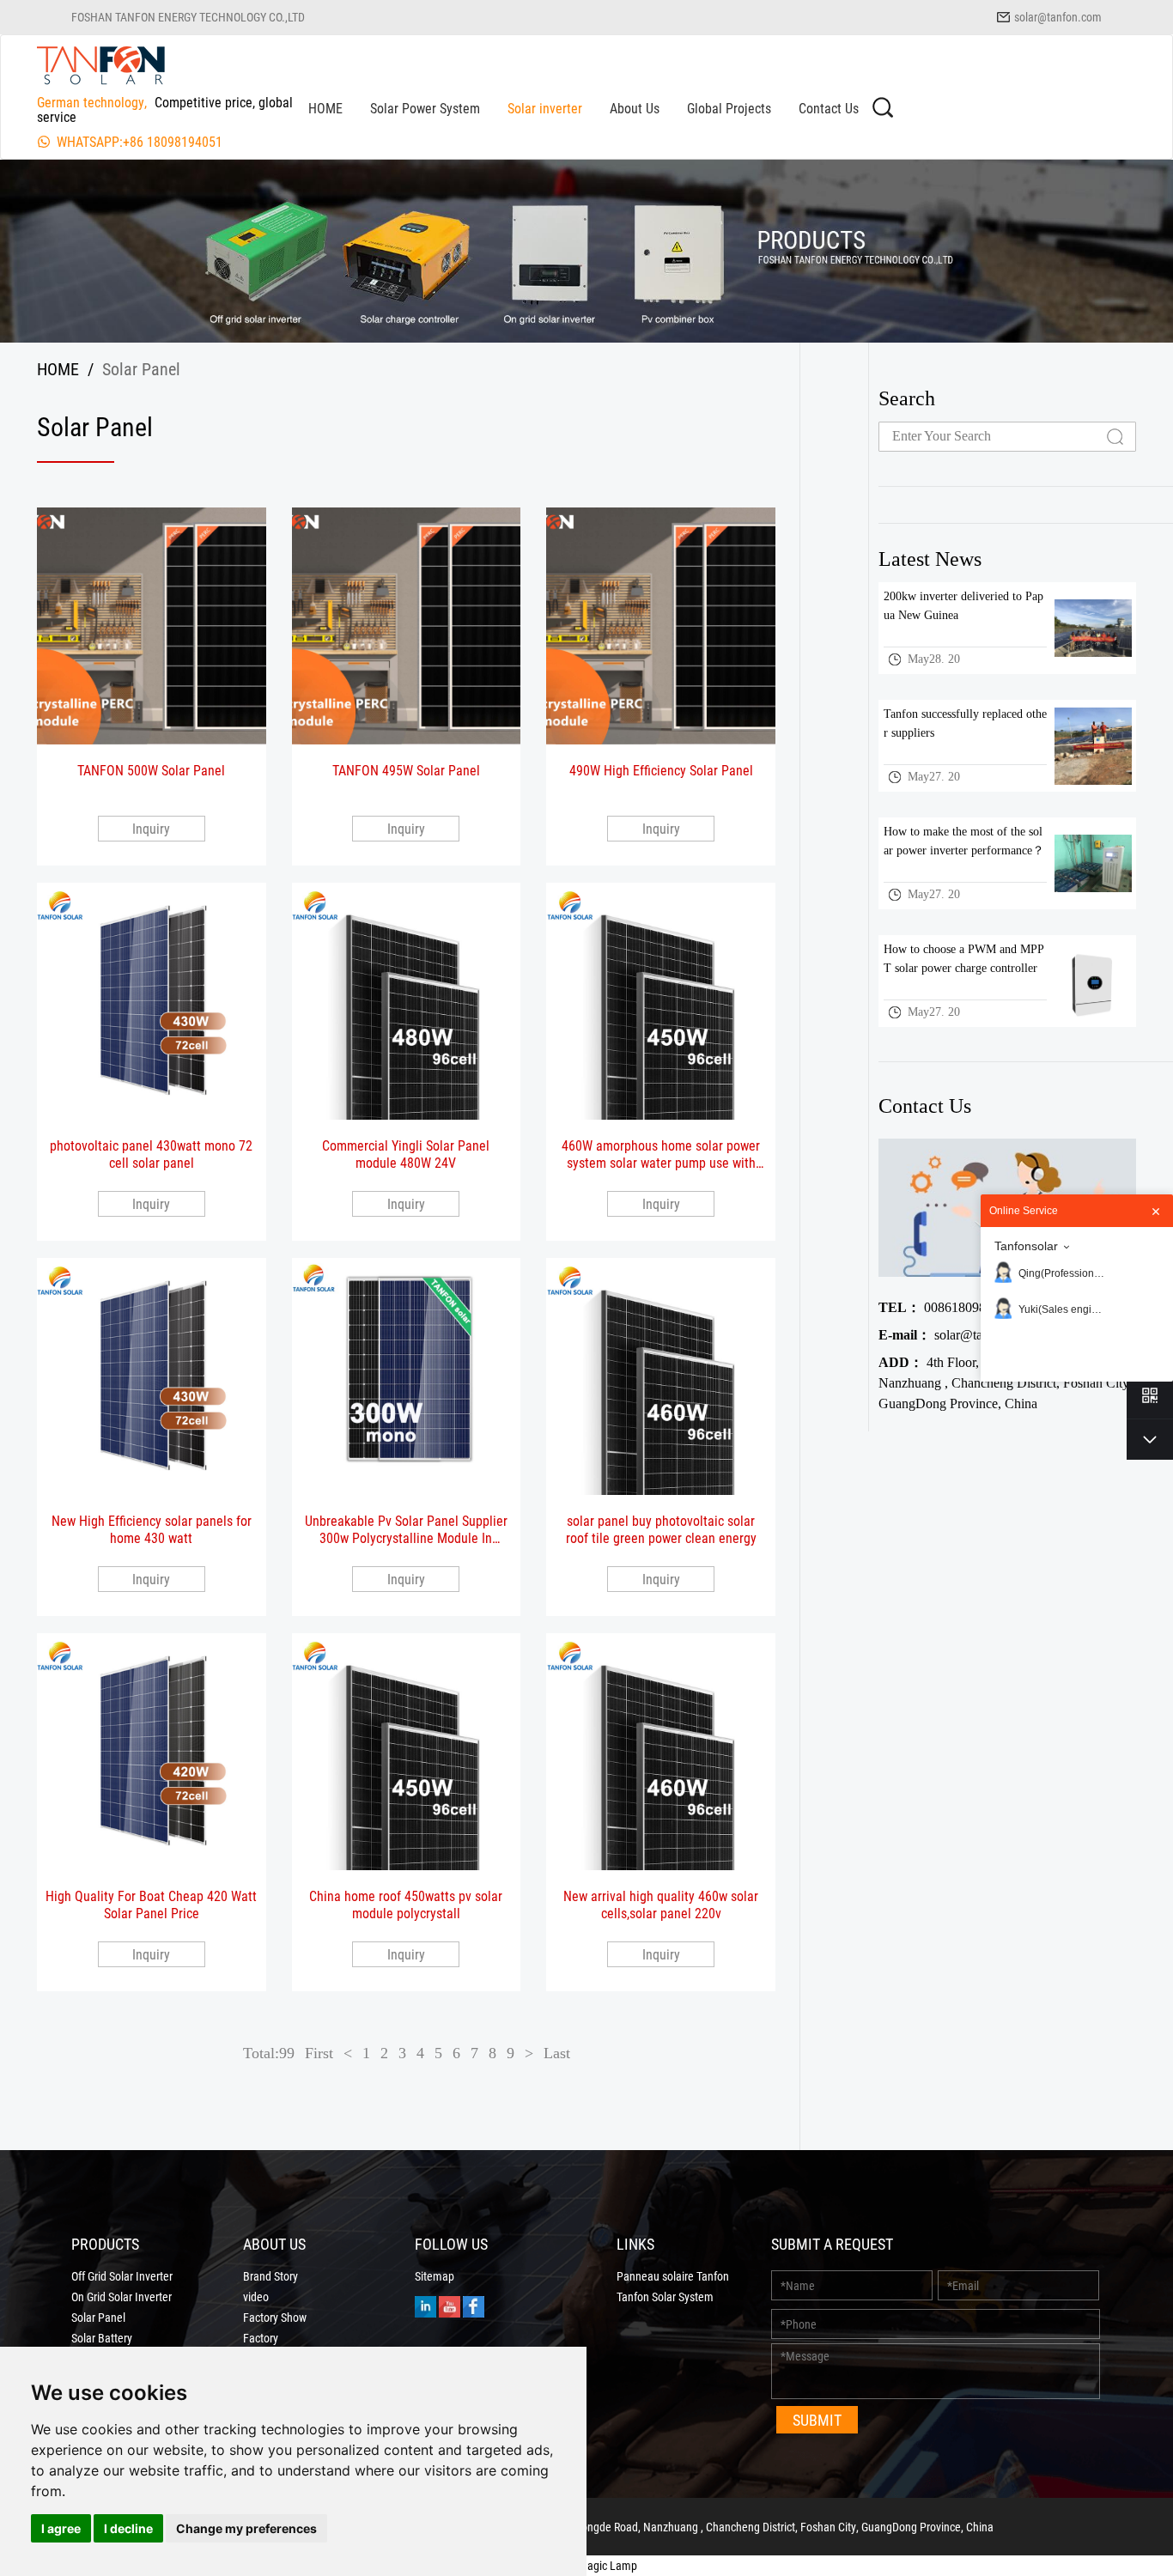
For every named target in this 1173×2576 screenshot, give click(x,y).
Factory (261, 2338)
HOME (325, 108)
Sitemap (435, 2276)
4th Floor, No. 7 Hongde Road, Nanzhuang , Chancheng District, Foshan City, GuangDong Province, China (1005, 1383)
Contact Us (829, 108)
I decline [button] (128, 2528)
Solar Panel (98, 2318)
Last (557, 2053)
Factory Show (275, 2318)
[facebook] (474, 2305)
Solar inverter (545, 108)
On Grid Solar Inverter (122, 2297)
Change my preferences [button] (246, 2528)
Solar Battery (102, 2338)
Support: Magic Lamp (586, 2565)
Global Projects (729, 108)
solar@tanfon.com (1058, 17)
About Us (635, 108)
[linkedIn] (425, 2305)
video (256, 2297)
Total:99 (269, 2053)
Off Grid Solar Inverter (122, 2276)
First (319, 2053)
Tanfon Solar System (665, 2297)
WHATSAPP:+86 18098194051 (140, 141)
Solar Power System (425, 108)
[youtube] (450, 2305)
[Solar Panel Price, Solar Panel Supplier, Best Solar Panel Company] (101, 64)
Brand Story (270, 2276)
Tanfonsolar (1026, 1246)
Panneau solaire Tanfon (673, 2276)
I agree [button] (61, 2528)
